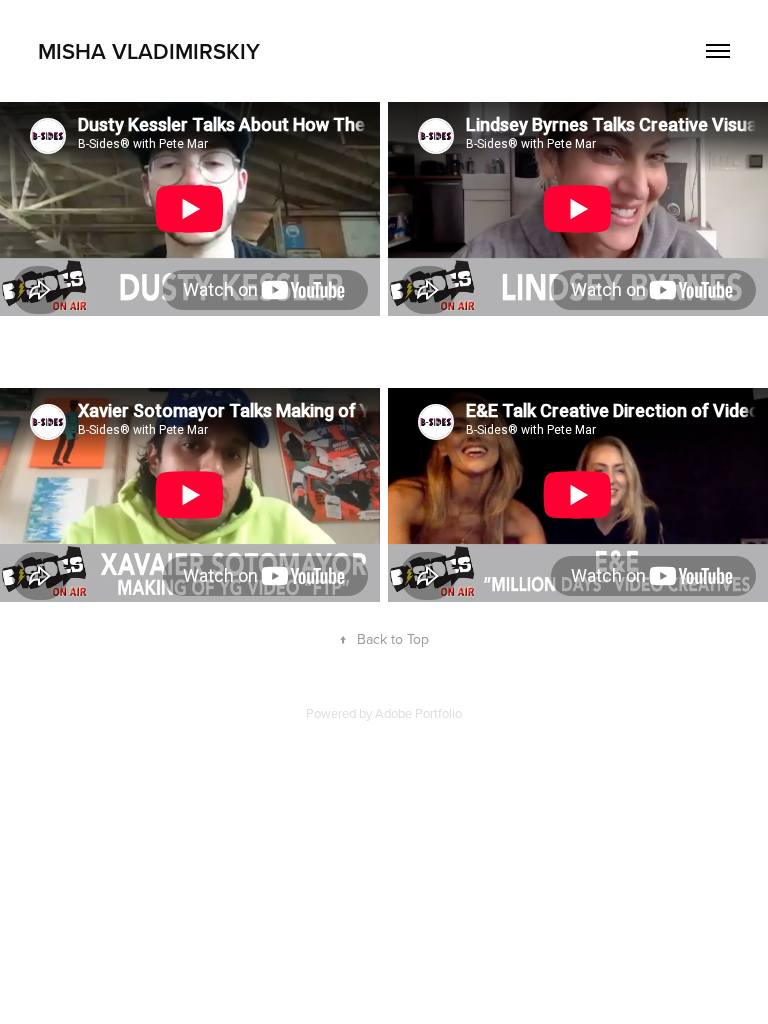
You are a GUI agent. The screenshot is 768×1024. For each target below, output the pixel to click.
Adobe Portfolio (418, 713)
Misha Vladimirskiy (149, 51)
